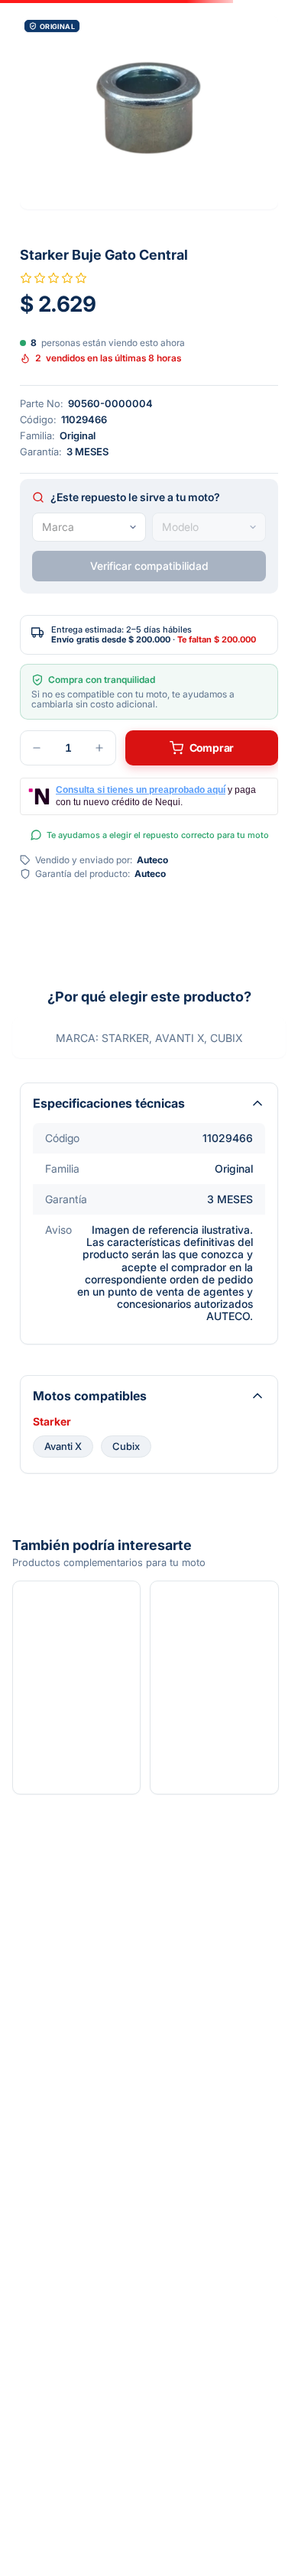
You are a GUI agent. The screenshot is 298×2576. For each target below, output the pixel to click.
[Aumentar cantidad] (99, 748)
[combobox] (89, 527)
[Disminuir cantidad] (37, 748)
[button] (149, 112)
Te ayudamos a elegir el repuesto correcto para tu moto (158, 835)
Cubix (126, 1446)
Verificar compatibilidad (149, 566)
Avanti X (63, 1446)
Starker (52, 1422)
